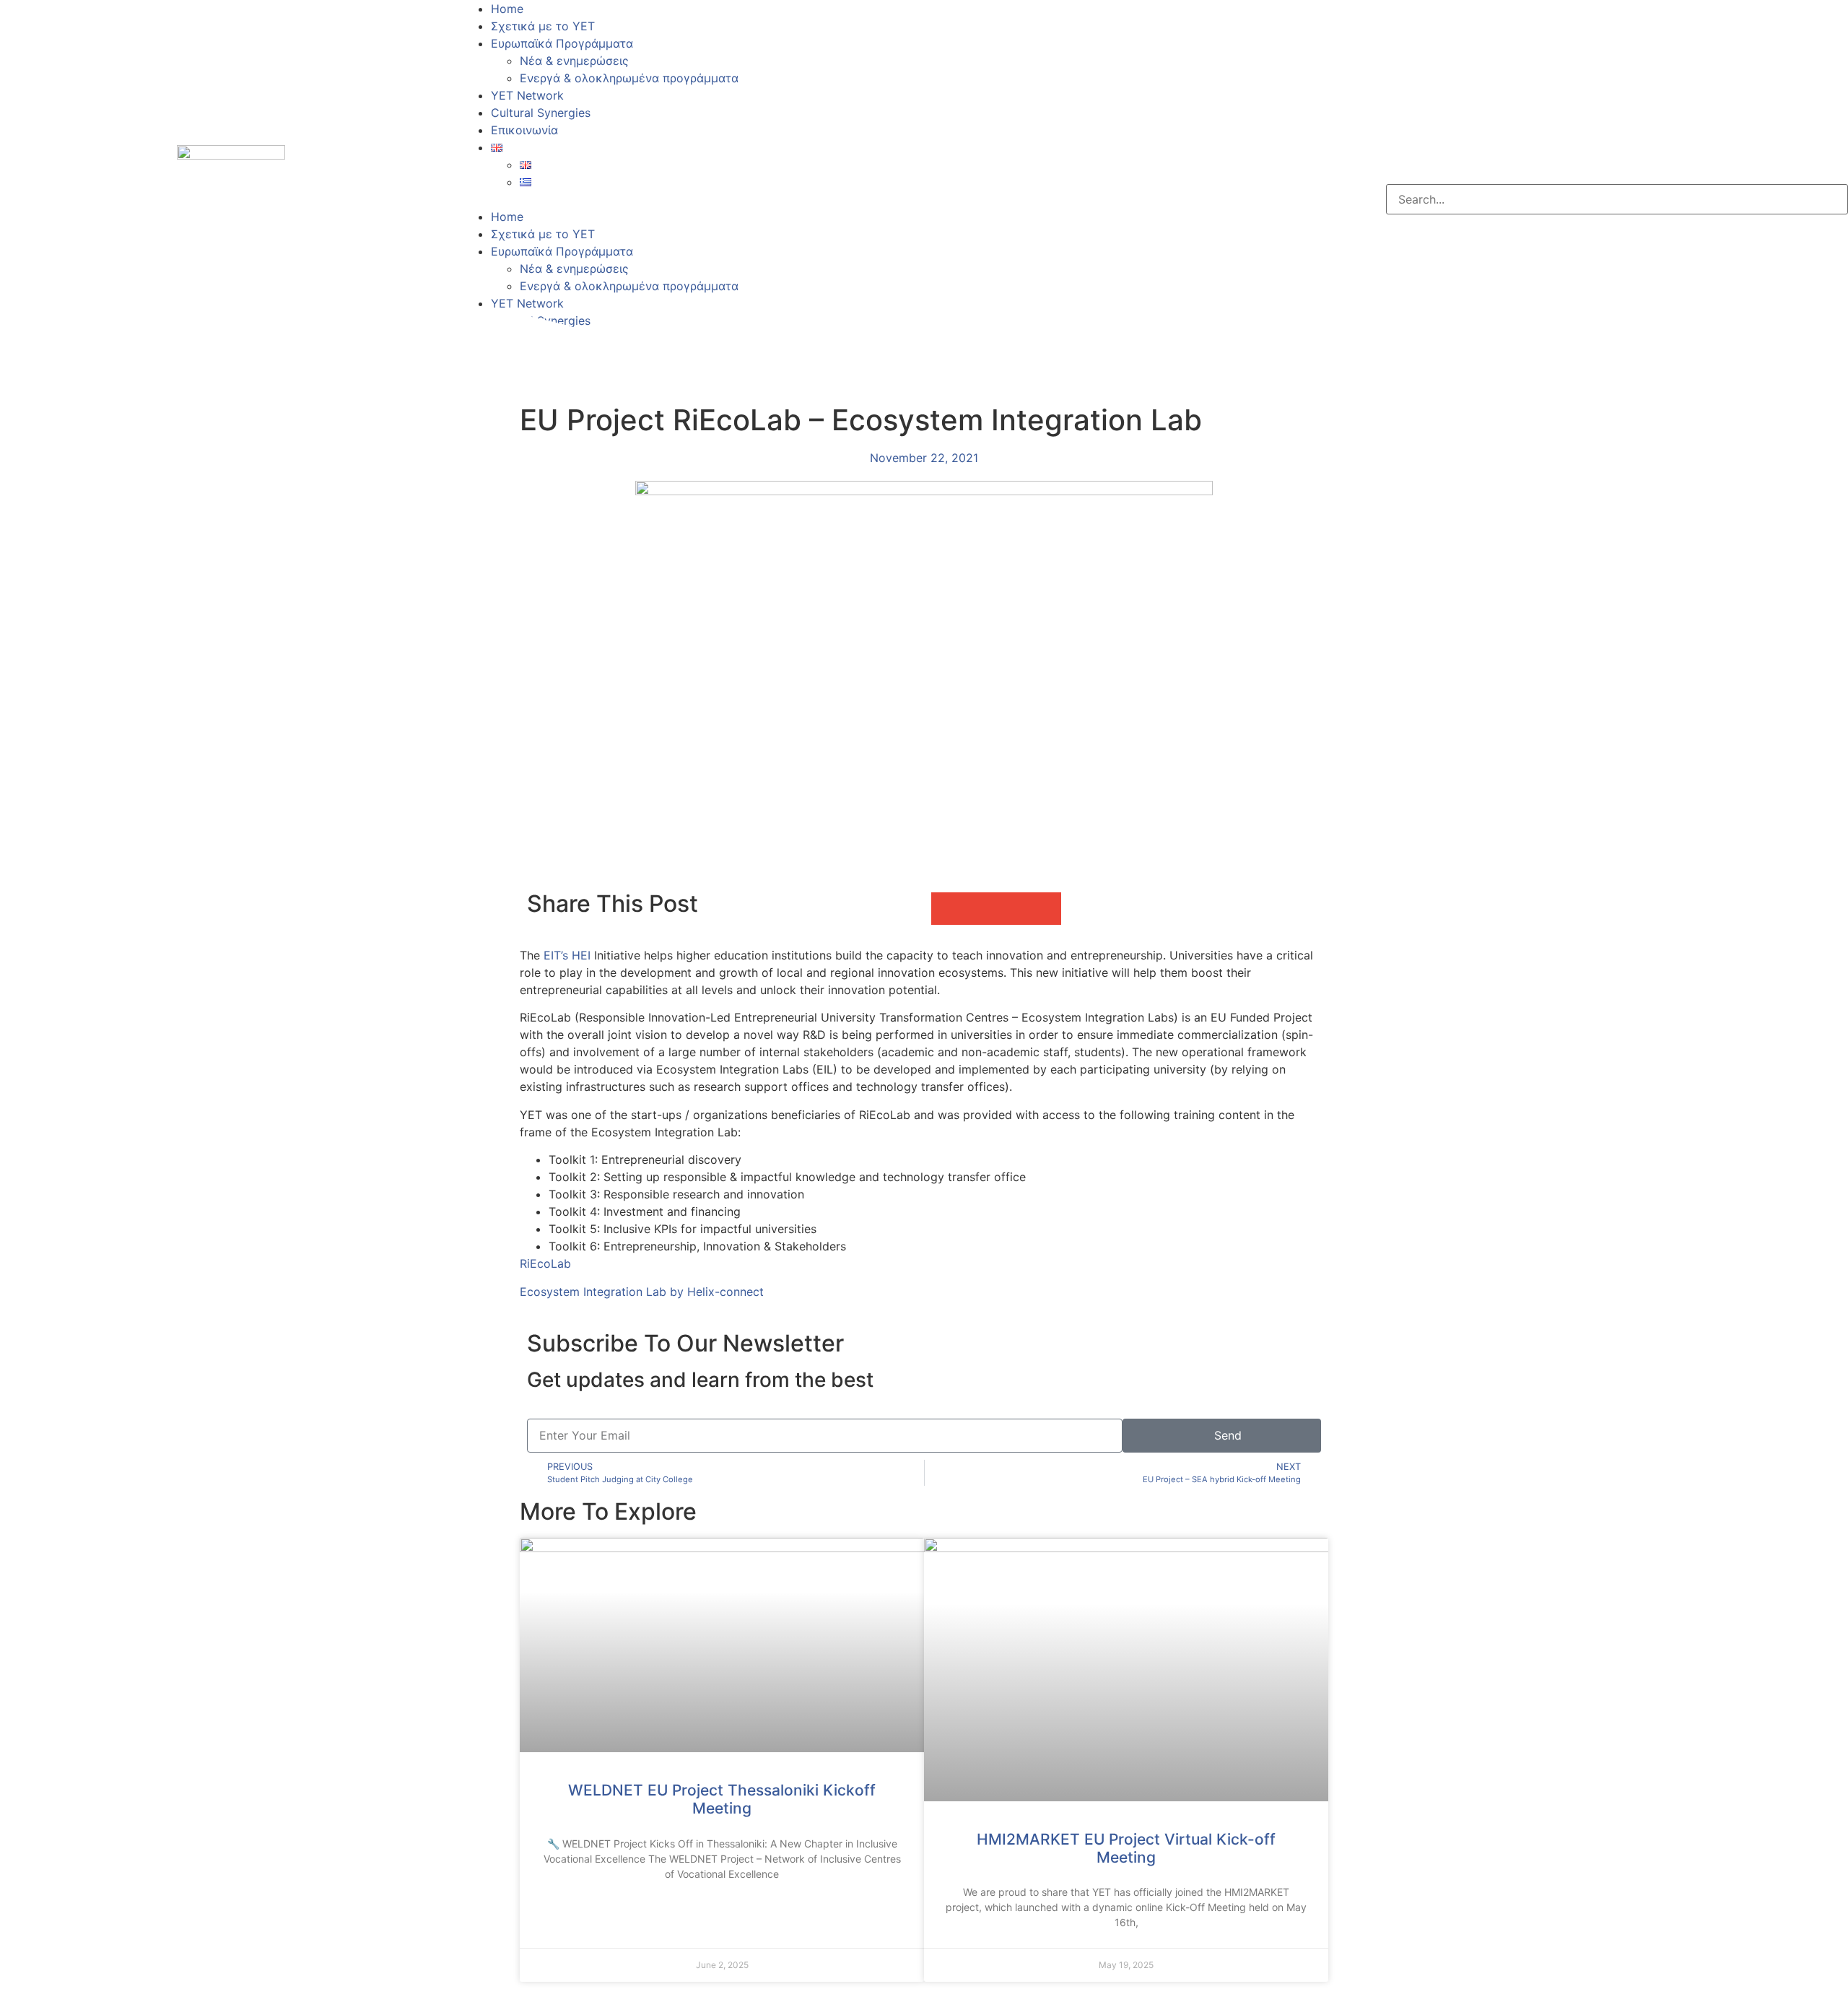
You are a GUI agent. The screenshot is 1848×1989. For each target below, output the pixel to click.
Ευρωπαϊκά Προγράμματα (562, 43)
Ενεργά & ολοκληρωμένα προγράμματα (629, 78)
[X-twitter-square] (982, 197)
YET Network (527, 95)
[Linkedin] (1021, 197)
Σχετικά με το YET (543, 26)
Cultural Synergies (541, 113)
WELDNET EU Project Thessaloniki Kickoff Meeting (722, 1799)
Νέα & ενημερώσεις (574, 61)
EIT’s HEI (567, 955)
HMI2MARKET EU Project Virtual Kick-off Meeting (1126, 1848)
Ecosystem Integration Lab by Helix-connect (642, 1292)
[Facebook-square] (942, 197)
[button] (693, 199)
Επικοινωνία (524, 130)
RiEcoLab (545, 1263)
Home (507, 9)
